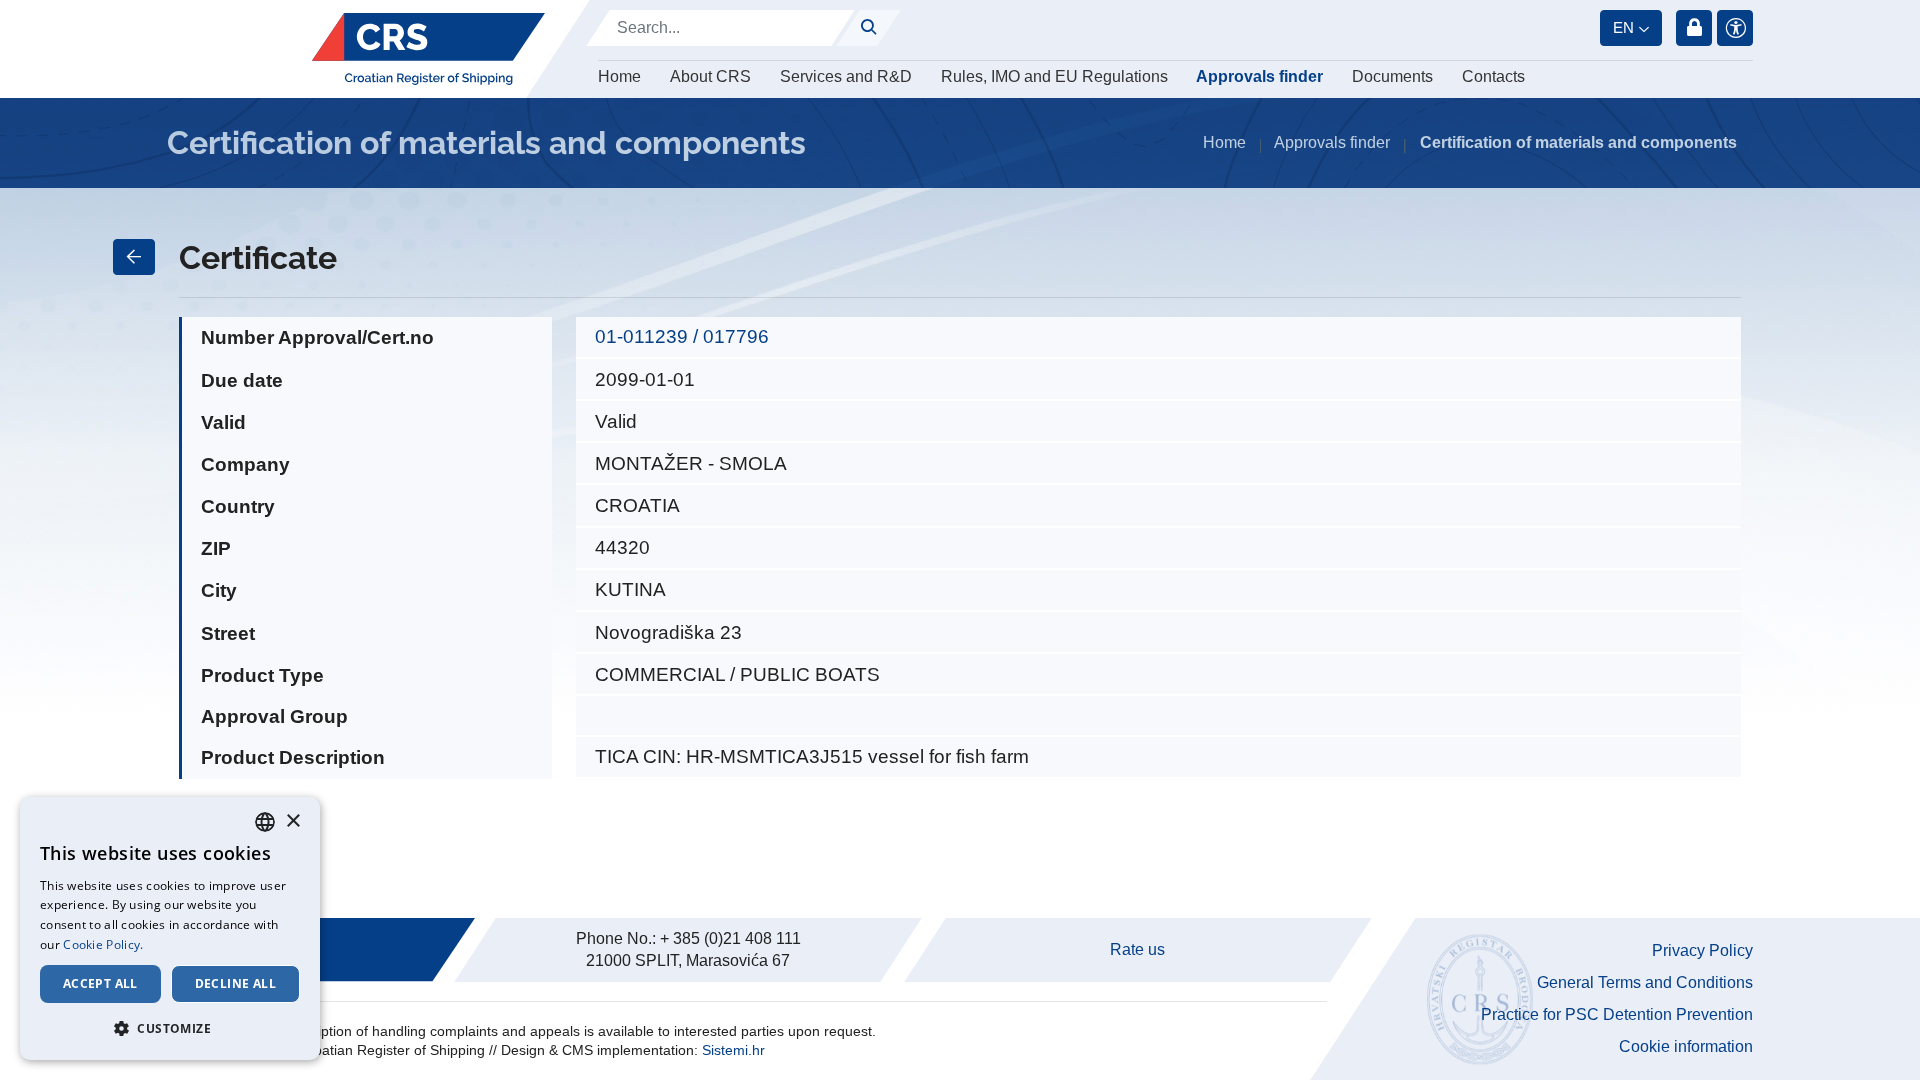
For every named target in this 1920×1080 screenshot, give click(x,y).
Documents (1392, 76)
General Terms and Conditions (1645, 982)
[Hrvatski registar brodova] (428, 49)
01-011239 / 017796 (682, 336)
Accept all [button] (100, 983)
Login (1694, 28)
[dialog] (170, 928)
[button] (170, 1028)
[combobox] (265, 822)
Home (619, 76)
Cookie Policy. (103, 944)
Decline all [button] (235, 983)
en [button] (1623, 27)
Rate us (1137, 949)
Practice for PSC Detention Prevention (1617, 1014)
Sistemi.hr (733, 1050)
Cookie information (1686, 1046)
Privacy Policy (1702, 950)
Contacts (1493, 76)
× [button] (292, 821)
